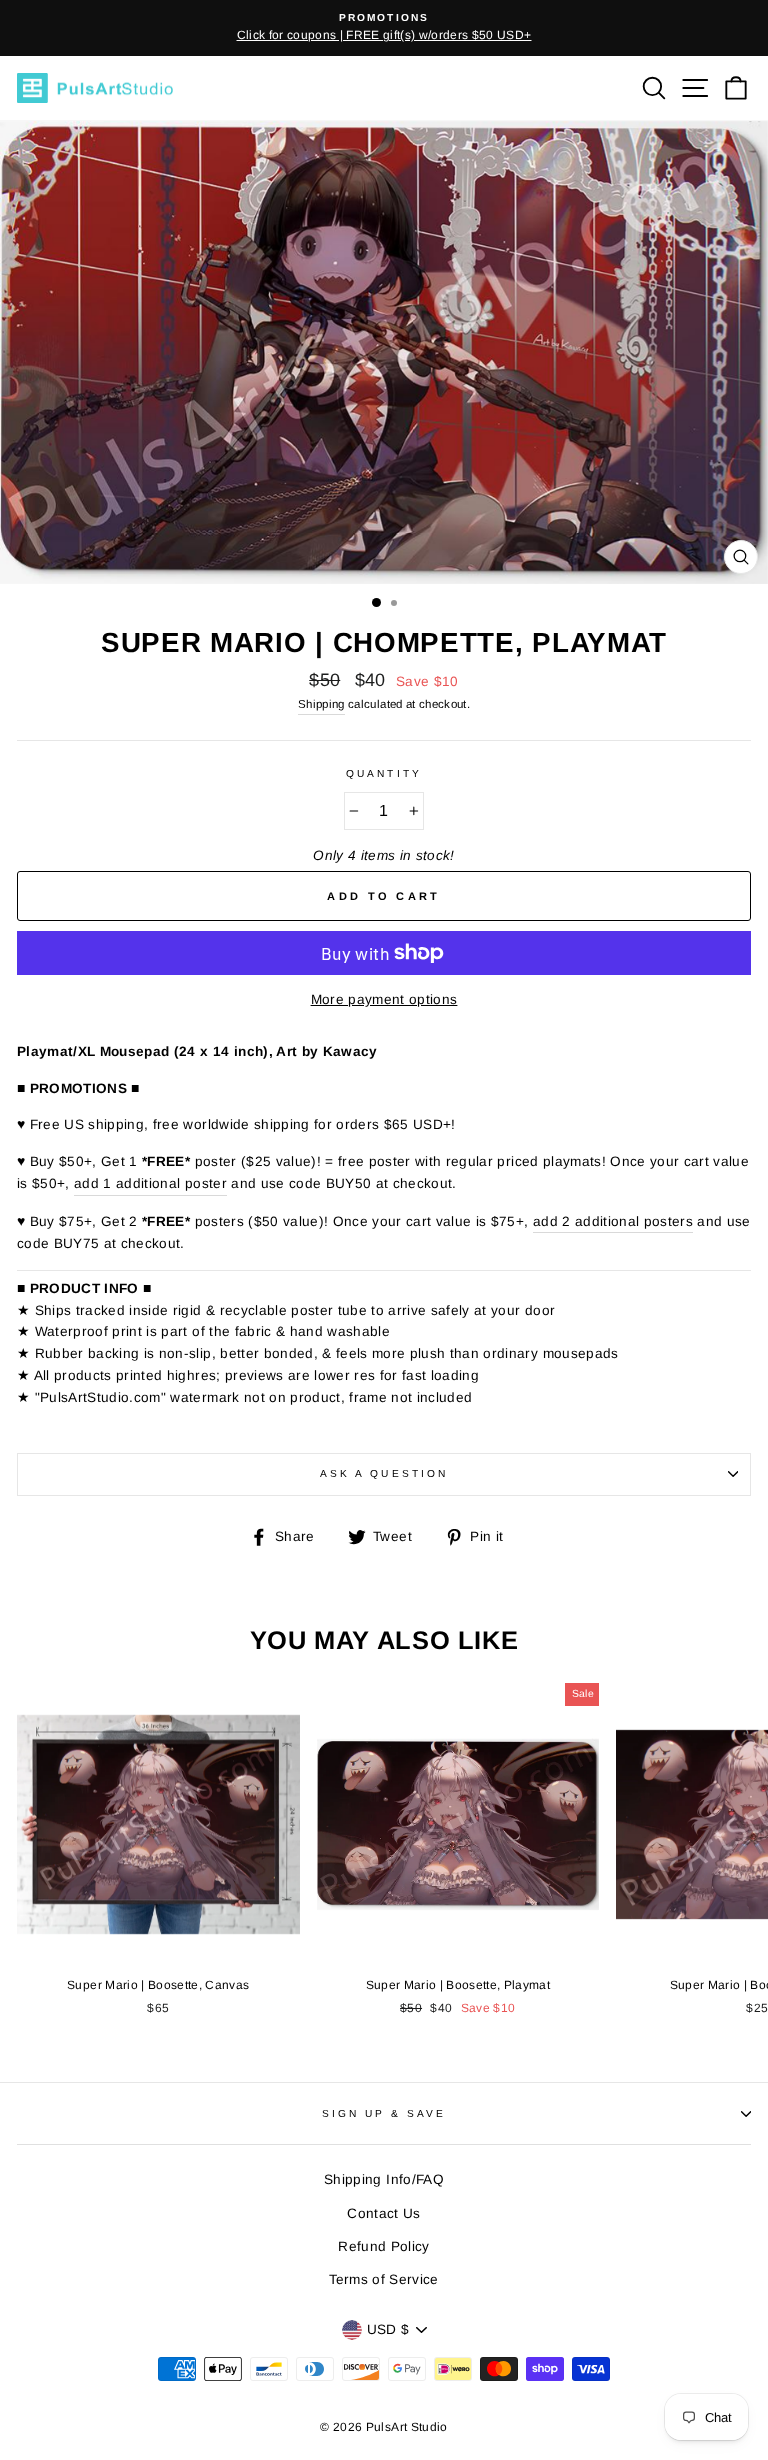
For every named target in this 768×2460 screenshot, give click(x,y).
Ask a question (384, 1473)
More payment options (384, 999)
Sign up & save (384, 2113)
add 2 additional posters (613, 1221)
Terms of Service (383, 2279)
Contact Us (383, 2213)
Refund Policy (383, 2246)
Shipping (321, 704)
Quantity (383, 773)
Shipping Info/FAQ (384, 2179)
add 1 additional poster (150, 1183)
